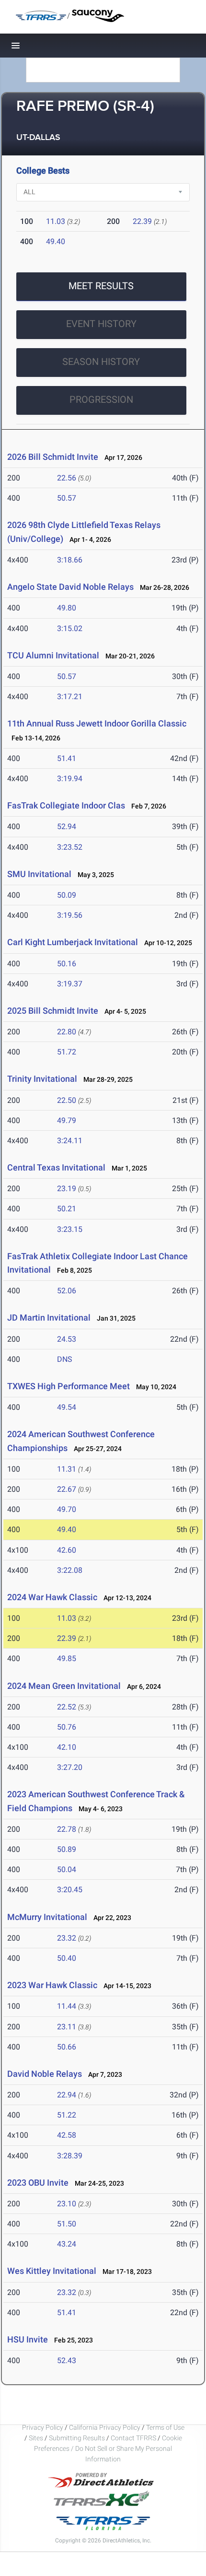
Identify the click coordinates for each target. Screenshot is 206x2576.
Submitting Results (77, 2438)
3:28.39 (70, 2156)
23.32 (67, 1938)
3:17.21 (70, 697)
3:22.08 (70, 1570)
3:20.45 (70, 1890)
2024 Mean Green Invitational (64, 1686)
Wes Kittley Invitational (52, 2271)
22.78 (67, 1829)
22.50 (67, 1100)
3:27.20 (70, 1767)
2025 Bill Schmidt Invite (53, 1011)
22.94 (67, 2095)
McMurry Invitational (47, 1917)
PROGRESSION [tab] (101, 399)
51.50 (67, 2224)
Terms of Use (165, 2427)
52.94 (67, 826)
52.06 (67, 1291)
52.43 (67, 2360)
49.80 (67, 608)
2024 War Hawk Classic (52, 1597)
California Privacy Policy (105, 2427)
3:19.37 (70, 984)
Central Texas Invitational (57, 1167)
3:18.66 (70, 560)
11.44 (67, 2006)
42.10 (67, 1747)
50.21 (67, 1209)
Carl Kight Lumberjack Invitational (73, 942)
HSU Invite (28, 2339)
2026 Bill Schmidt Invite (53, 457)
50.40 (67, 1958)
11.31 (67, 1469)
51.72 (67, 1052)
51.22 (67, 2115)
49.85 (67, 1658)
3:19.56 (70, 915)
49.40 (56, 241)
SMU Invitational (39, 874)
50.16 (67, 964)
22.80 (67, 1032)
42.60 (67, 1550)
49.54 (67, 1407)
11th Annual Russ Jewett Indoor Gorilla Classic (97, 723)
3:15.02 (70, 628)
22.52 (67, 1707)
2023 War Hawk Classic (52, 1985)
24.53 (67, 1339)
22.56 (67, 478)
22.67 (67, 1489)
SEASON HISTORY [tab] (101, 362)
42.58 (67, 2135)
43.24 (67, 2244)
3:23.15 (70, 1229)
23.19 (67, 1188)
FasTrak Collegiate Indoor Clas (66, 805)
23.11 (67, 2027)
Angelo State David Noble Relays (70, 587)
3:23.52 (70, 847)
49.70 (67, 1509)
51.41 (67, 758)
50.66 (67, 2047)
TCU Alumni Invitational (53, 655)
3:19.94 (70, 779)
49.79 (67, 1120)
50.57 (67, 498)
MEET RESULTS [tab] (101, 286)
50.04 (67, 1869)
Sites (36, 2438)
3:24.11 (70, 1141)
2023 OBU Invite (38, 2183)
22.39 (142, 221)
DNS (65, 1359)
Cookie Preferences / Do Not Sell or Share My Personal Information (108, 2448)
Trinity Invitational (42, 1079)
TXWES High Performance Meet (69, 1386)
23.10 (67, 2204)
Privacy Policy (43, 2427)
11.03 (56, 221)
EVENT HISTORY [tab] (101, 324)
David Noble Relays (45, 2074)
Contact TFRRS (134, 2438)
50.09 (67, 895)
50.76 (67, 1727)
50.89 (67, 1849)
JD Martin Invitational (49, 1317)
